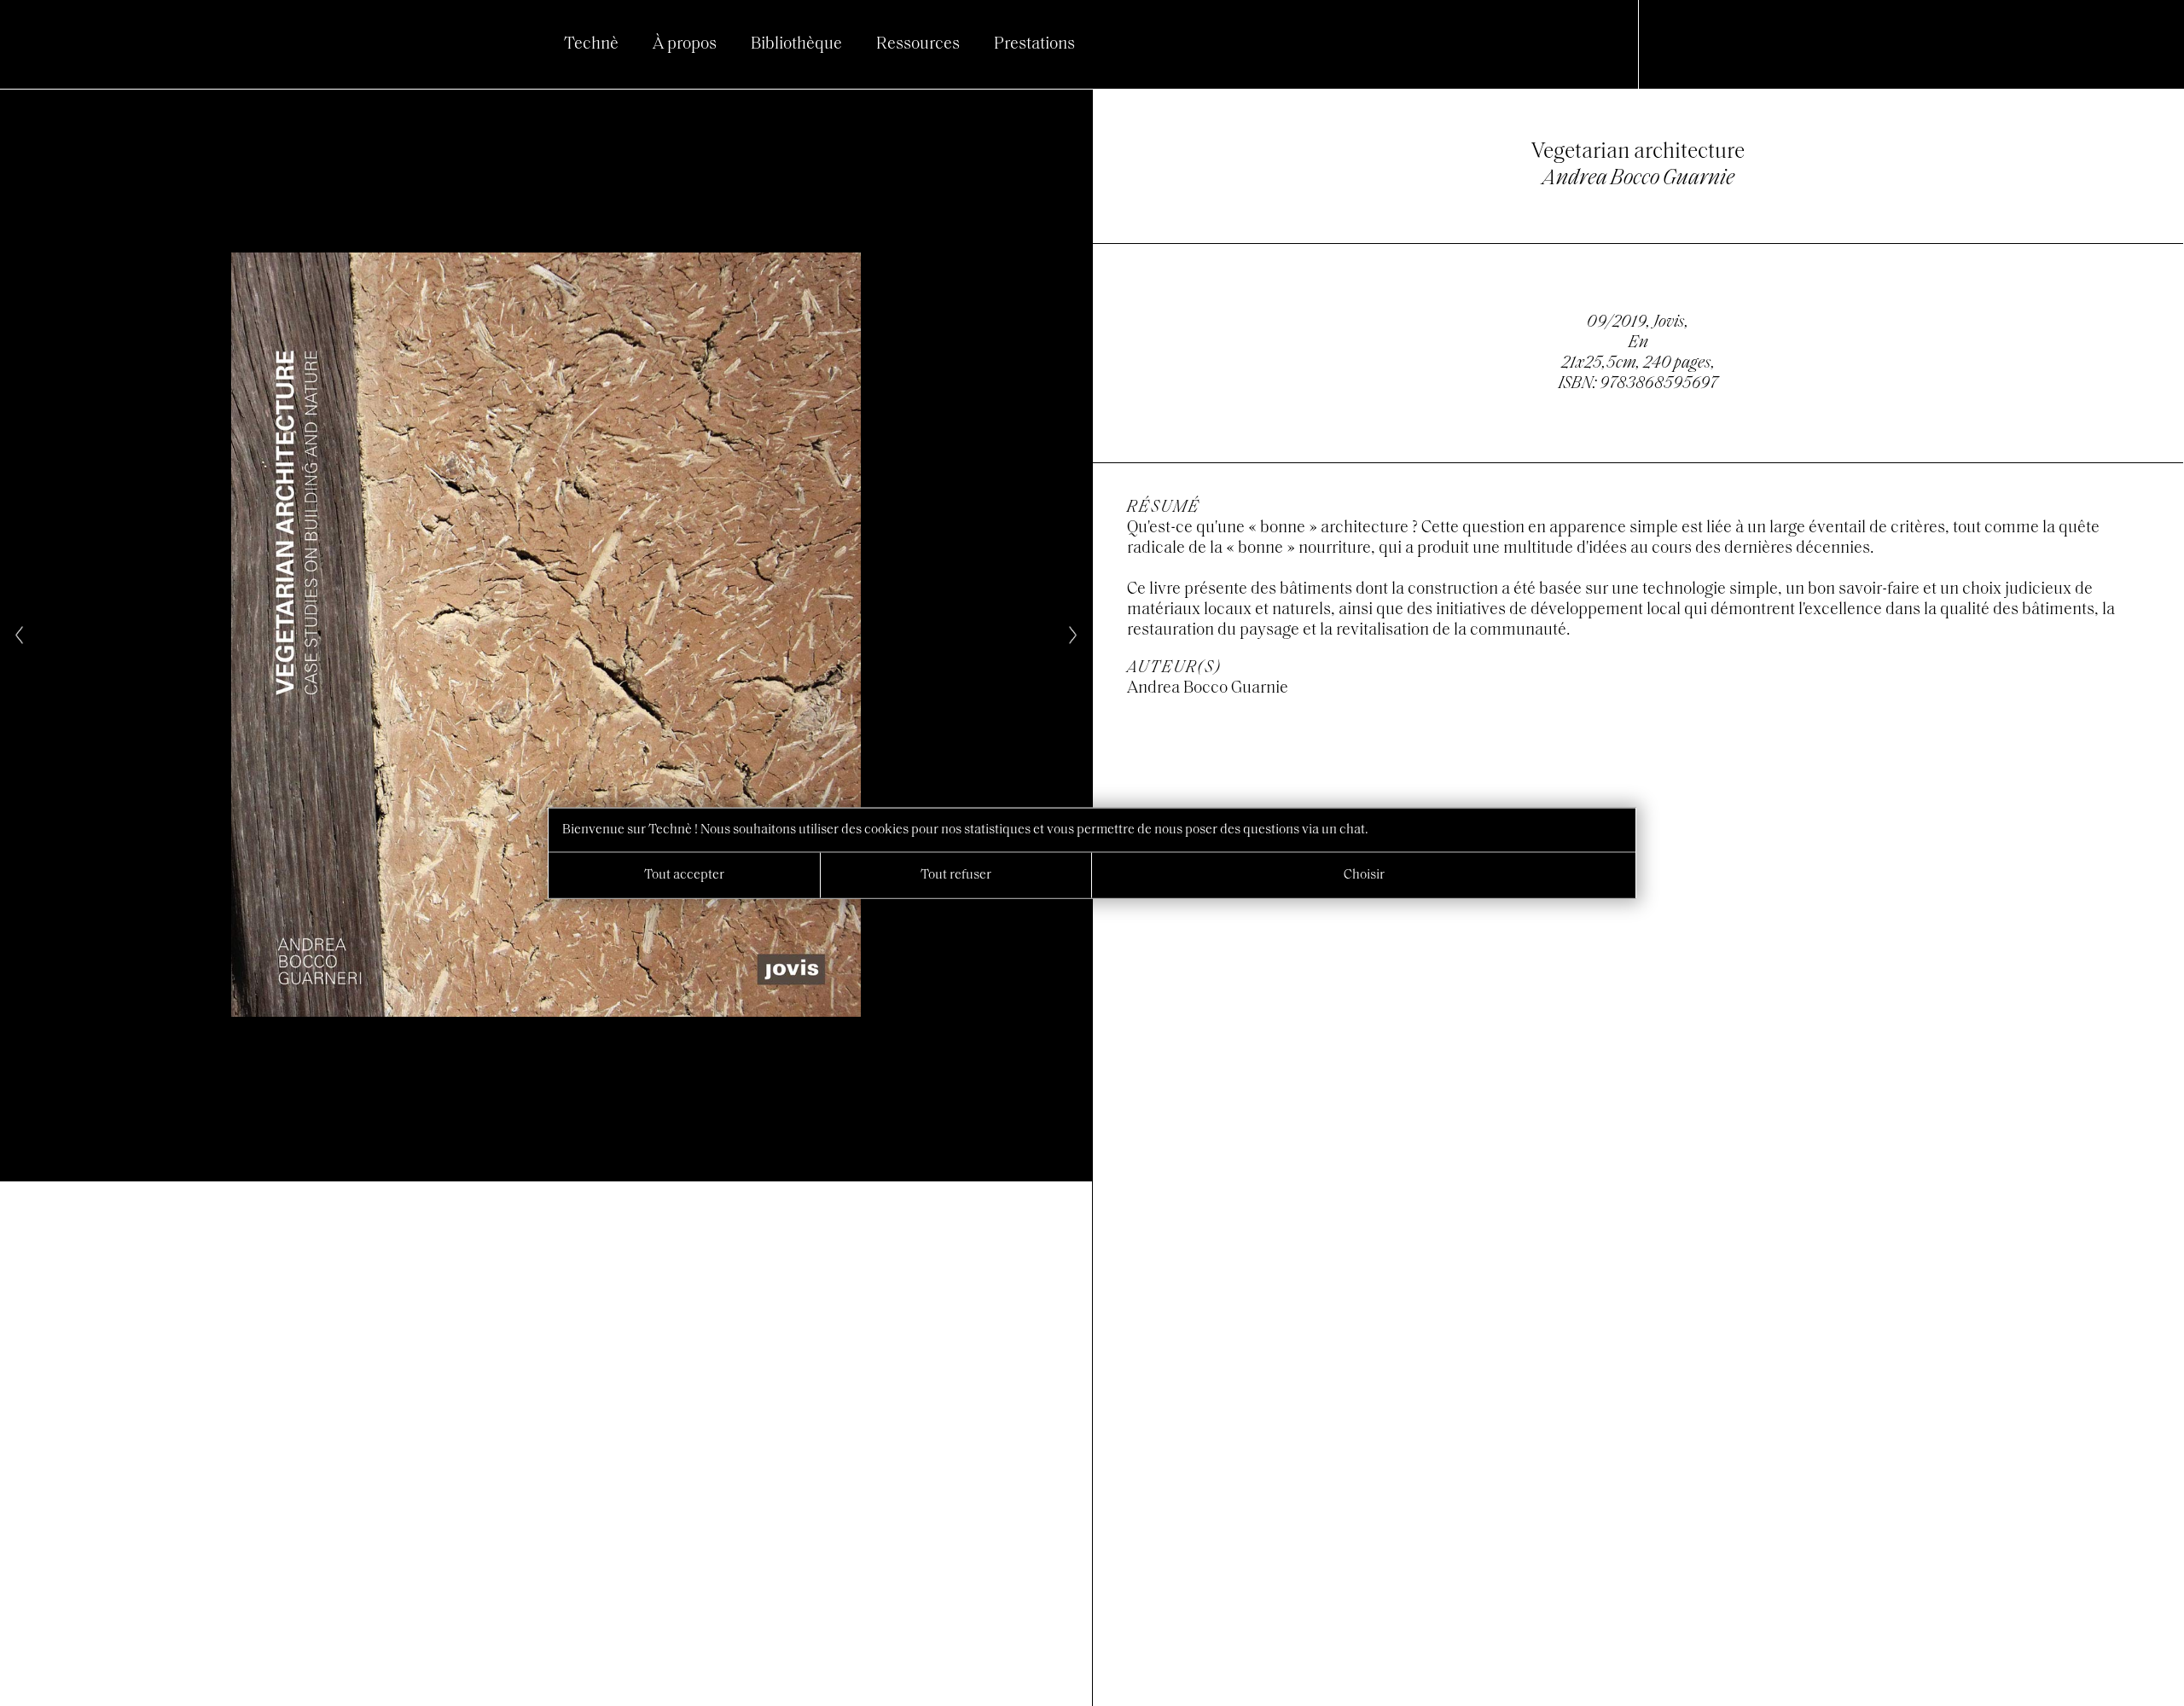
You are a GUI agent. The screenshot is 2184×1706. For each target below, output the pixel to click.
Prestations (1034, 44)
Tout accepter (684, 875)
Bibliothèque (796, 44)
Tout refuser (956, 875)
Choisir (1364, 875)
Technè (591, 44)
